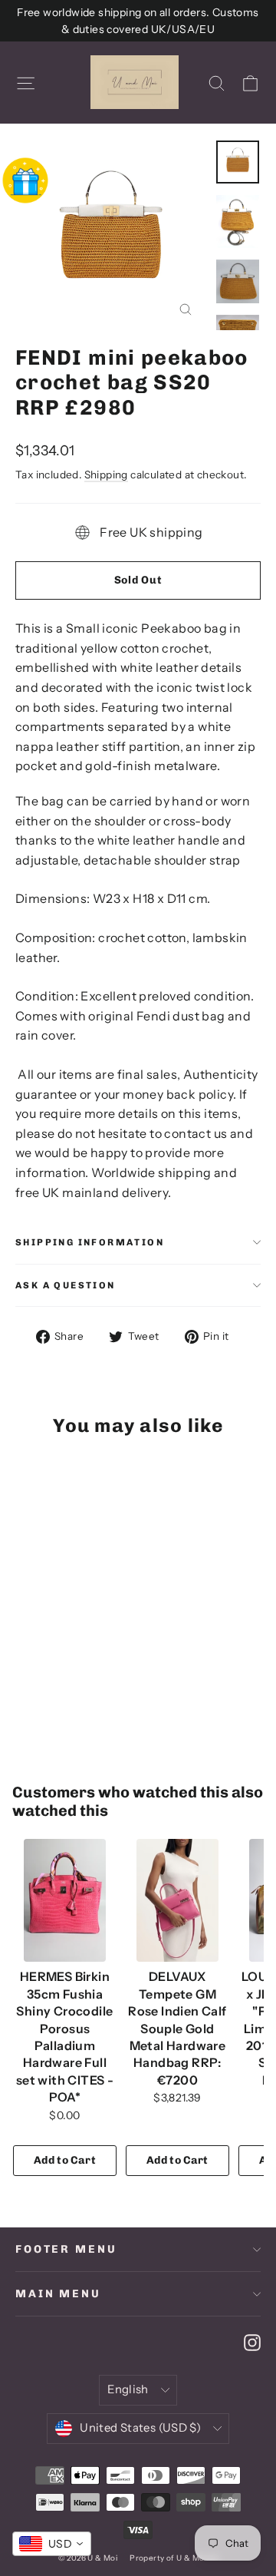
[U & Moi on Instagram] (252, 2342)
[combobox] (52, 2544)
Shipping (106, 475)
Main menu (58, 2294)
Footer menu (66, 2249)
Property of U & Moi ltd (174, 2558)
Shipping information (90, 1242)
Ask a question (66, 1285)
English (128, 2389)
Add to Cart (65, 2160)
